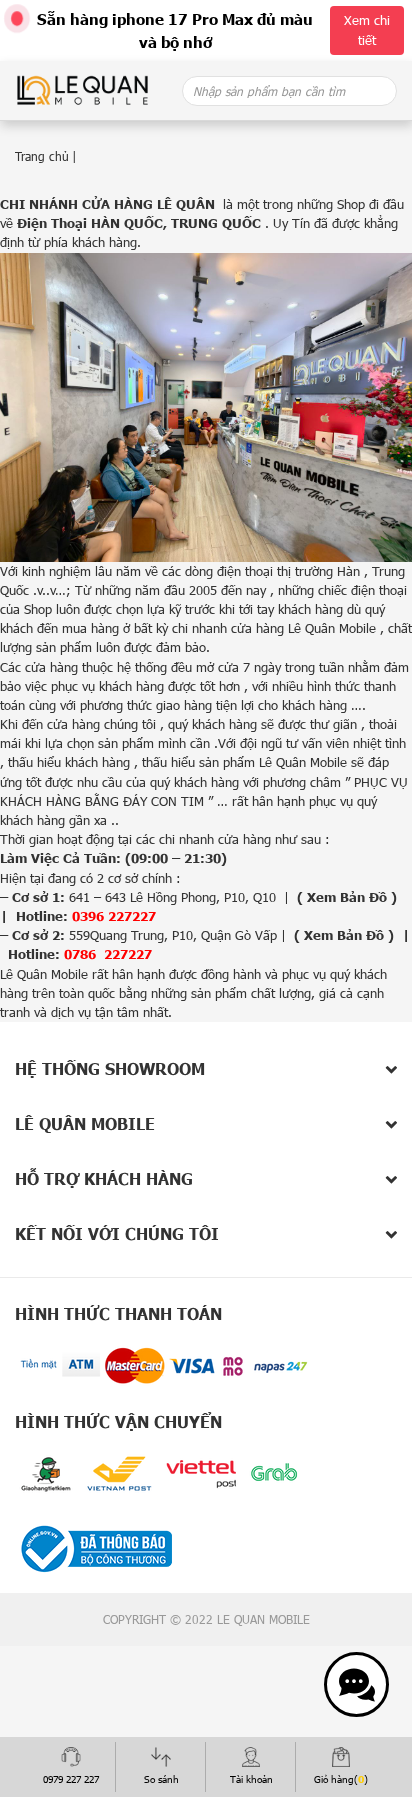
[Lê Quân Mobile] (82, 89)
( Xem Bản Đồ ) (347, 897)
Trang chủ (42, 156)
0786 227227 (108, 954)
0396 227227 (114, 916)
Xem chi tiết (367, 30)
